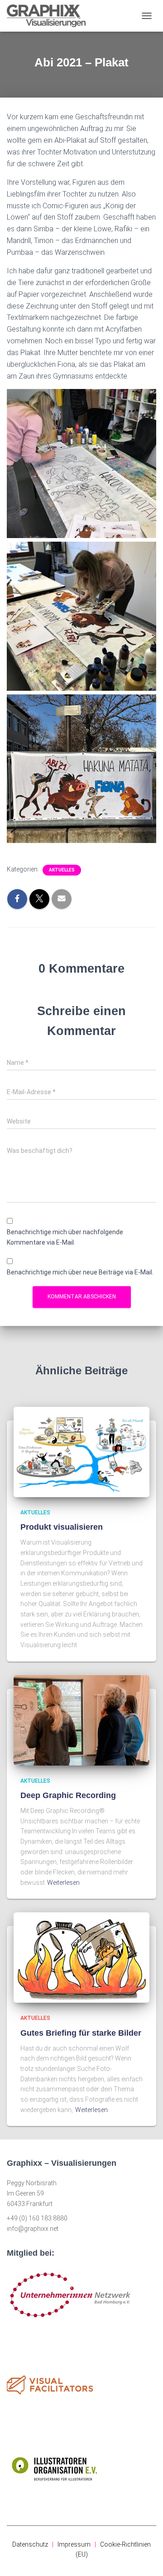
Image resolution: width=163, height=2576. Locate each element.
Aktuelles (62, 870)
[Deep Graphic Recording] (81, 1719)
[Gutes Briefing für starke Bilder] (81, 1957)
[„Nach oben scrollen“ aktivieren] (145, 2558)
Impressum (74, 2544)
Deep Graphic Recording (68, 1795)
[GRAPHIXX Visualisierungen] (50, 16)
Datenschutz (30, 2544)
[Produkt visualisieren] (81, 1452)
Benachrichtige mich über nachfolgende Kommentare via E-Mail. (65, 1237)
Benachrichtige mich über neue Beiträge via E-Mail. (80, 1272)
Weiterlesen (63, 1883)
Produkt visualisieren (62, 1527)
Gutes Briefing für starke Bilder (81, 2033)
